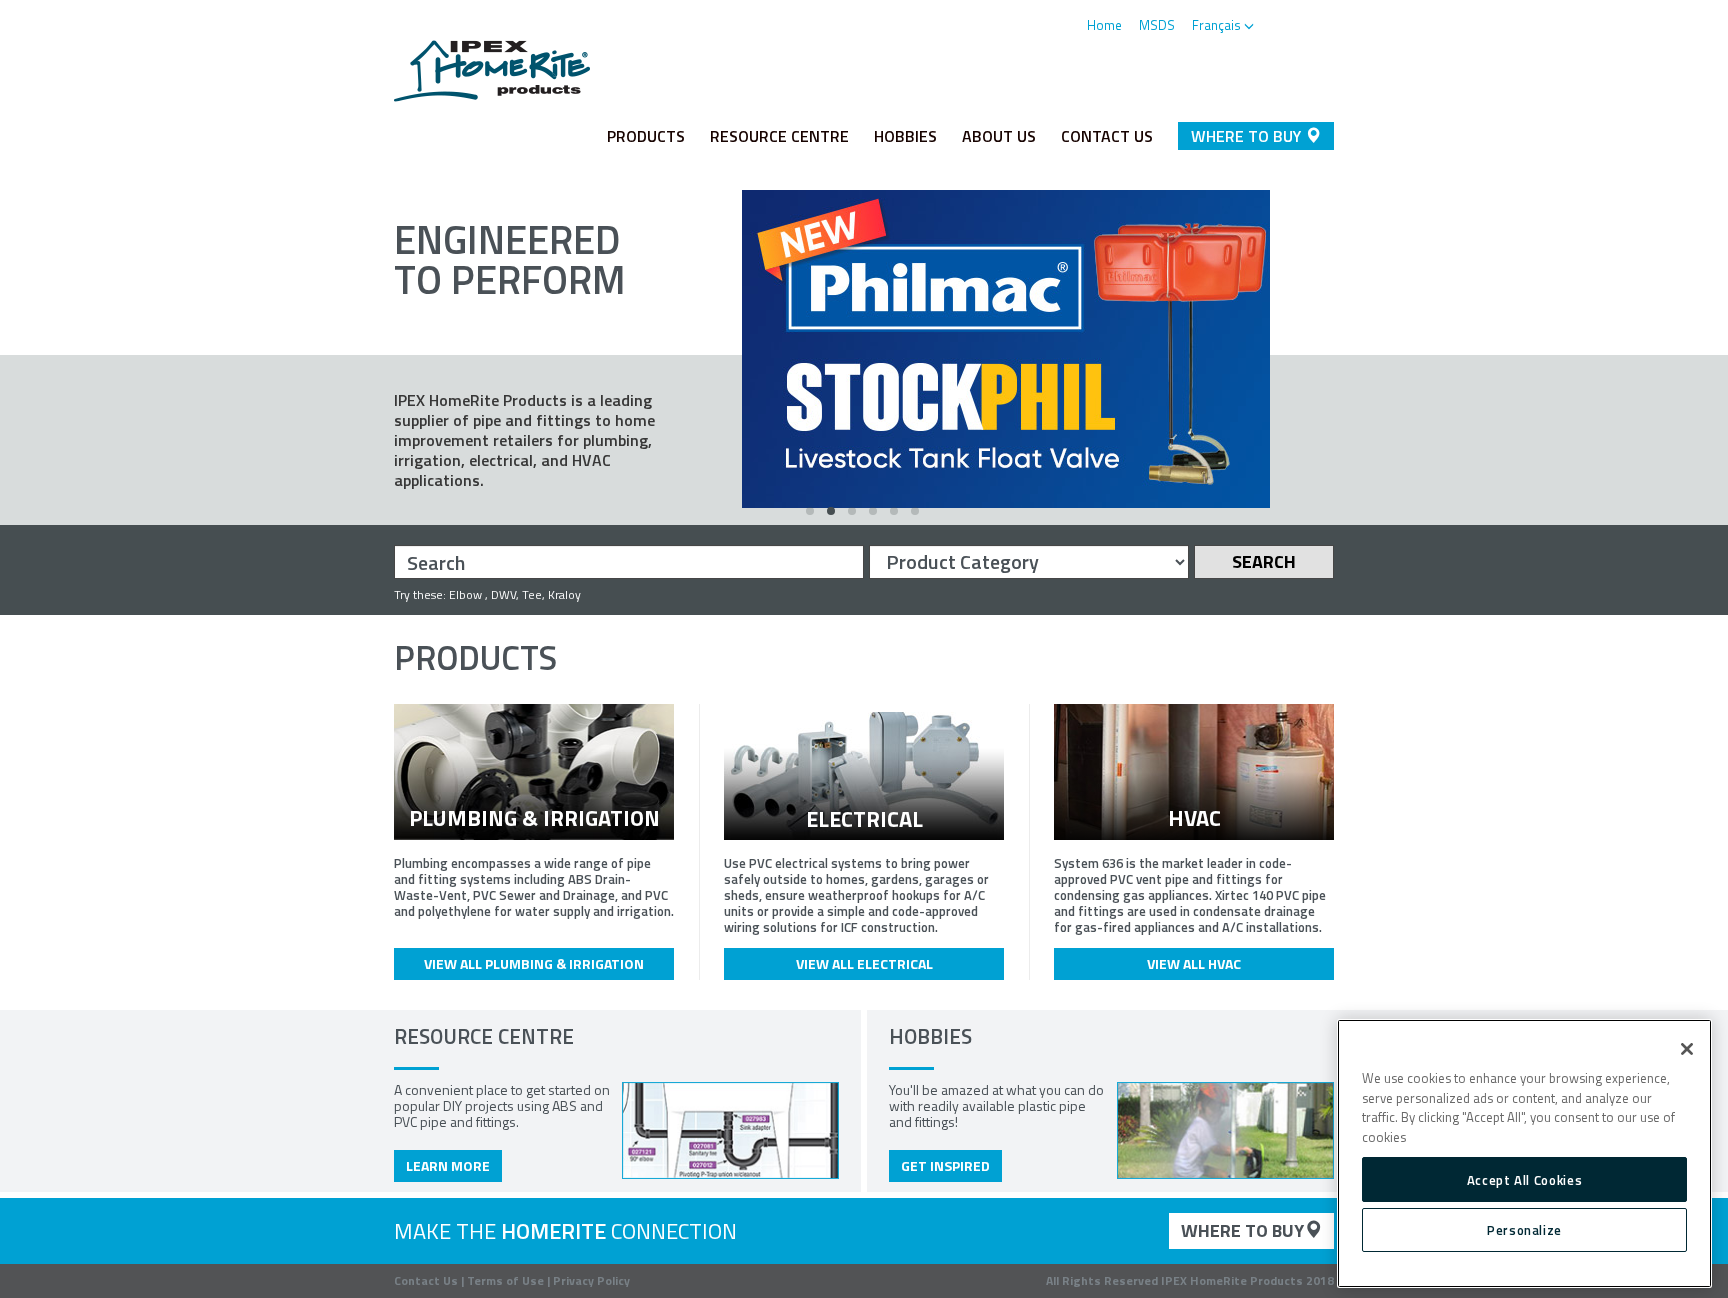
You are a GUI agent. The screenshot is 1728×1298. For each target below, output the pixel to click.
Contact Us (426, 1280)
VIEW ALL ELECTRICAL (864, 963)
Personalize (1524, 1230)
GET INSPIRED (945, 1165)
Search (1264, 561)
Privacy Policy (591, 1280)
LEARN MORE (448, 1165)
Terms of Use (505, 1280)
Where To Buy (1248, 136)
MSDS (1157, 25)
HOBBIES (905, 136)
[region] (1524, 1154)
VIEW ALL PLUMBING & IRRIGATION (534, 963)
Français (1218, 25)
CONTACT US (1107, 136)
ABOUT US (999, 136)
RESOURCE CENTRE (779, 136)
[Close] (1687, 1049)
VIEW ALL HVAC (1194, 963)
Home (1104, 25)
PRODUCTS (646, 136)
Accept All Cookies (1525, 1179)
